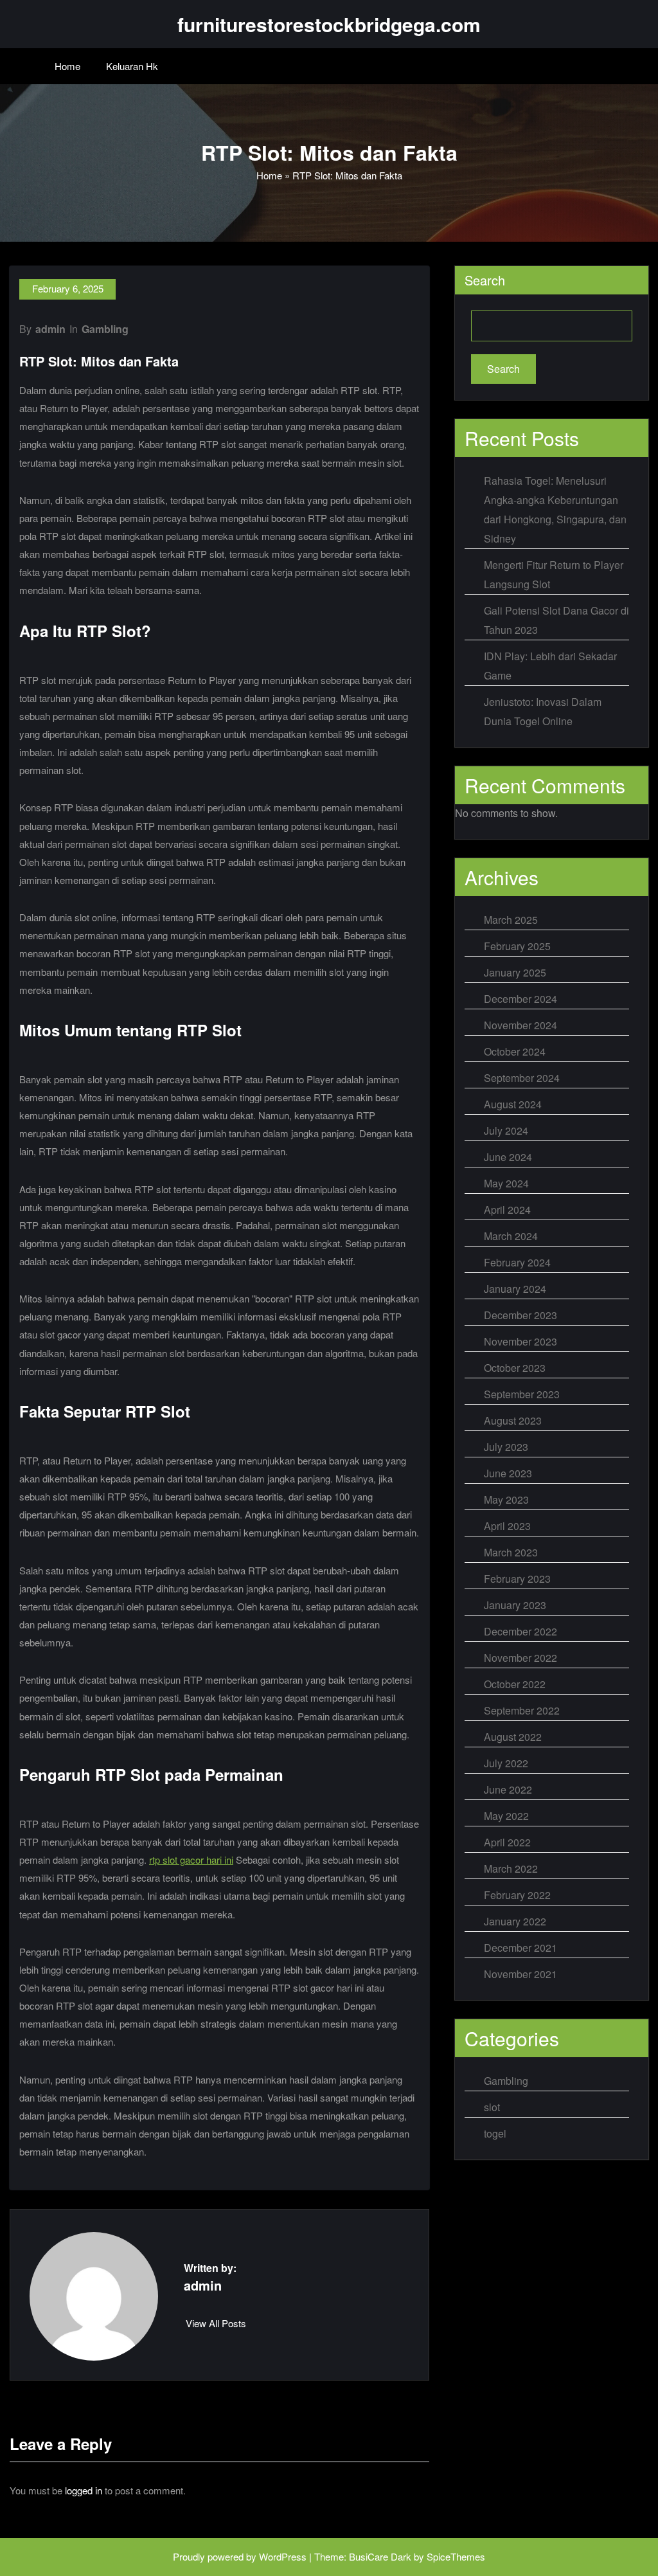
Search (485, 280)
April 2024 (507, 1210)
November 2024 (520, 1025)
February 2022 (517, 1895)
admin (50, 329)
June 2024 (508, 1157)
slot (492, 2107)
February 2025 (517, 946)
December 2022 (520, 1631)
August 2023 (513, 1420)
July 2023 (506, 1447)
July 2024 (506, 1130)
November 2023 (520, 1341)
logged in (84, 2490)
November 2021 (520, 1974)
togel (495, 2133)
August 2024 (513, 1104)
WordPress (283, 2556)
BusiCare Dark (380, 2556)
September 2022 (522, 1710)
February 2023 (517, 1579)
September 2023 (522, 1394)
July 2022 (506, 1763)
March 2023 (511, 1552)
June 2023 (508, 1473)
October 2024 (515, 1051)
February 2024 (517, 1262)
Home (67, 66)
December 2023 (520, 1315)
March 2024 (511, 1236)
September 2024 (522, 1078)
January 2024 (515, 1289)
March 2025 (511, 920)
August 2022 (513, 1737)
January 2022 (515, 1921)
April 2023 (507, 1526)
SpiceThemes (456, 2556)
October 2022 (515, 1684)
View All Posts (216, 2323)
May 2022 (506, 1816)
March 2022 (511, 1869)
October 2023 (515, 1368)
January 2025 (515, 972)
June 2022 (508, 1789)
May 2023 (506, 1500)
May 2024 (506, 1183)
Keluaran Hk (132, 66)
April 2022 (507, 1842)
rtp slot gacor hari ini (191, 1860)
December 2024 (520, 999)
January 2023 (515, 1605)
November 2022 (520, 1658)
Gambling (105, 329)
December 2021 (520, 1948)
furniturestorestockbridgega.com (329, 24)
